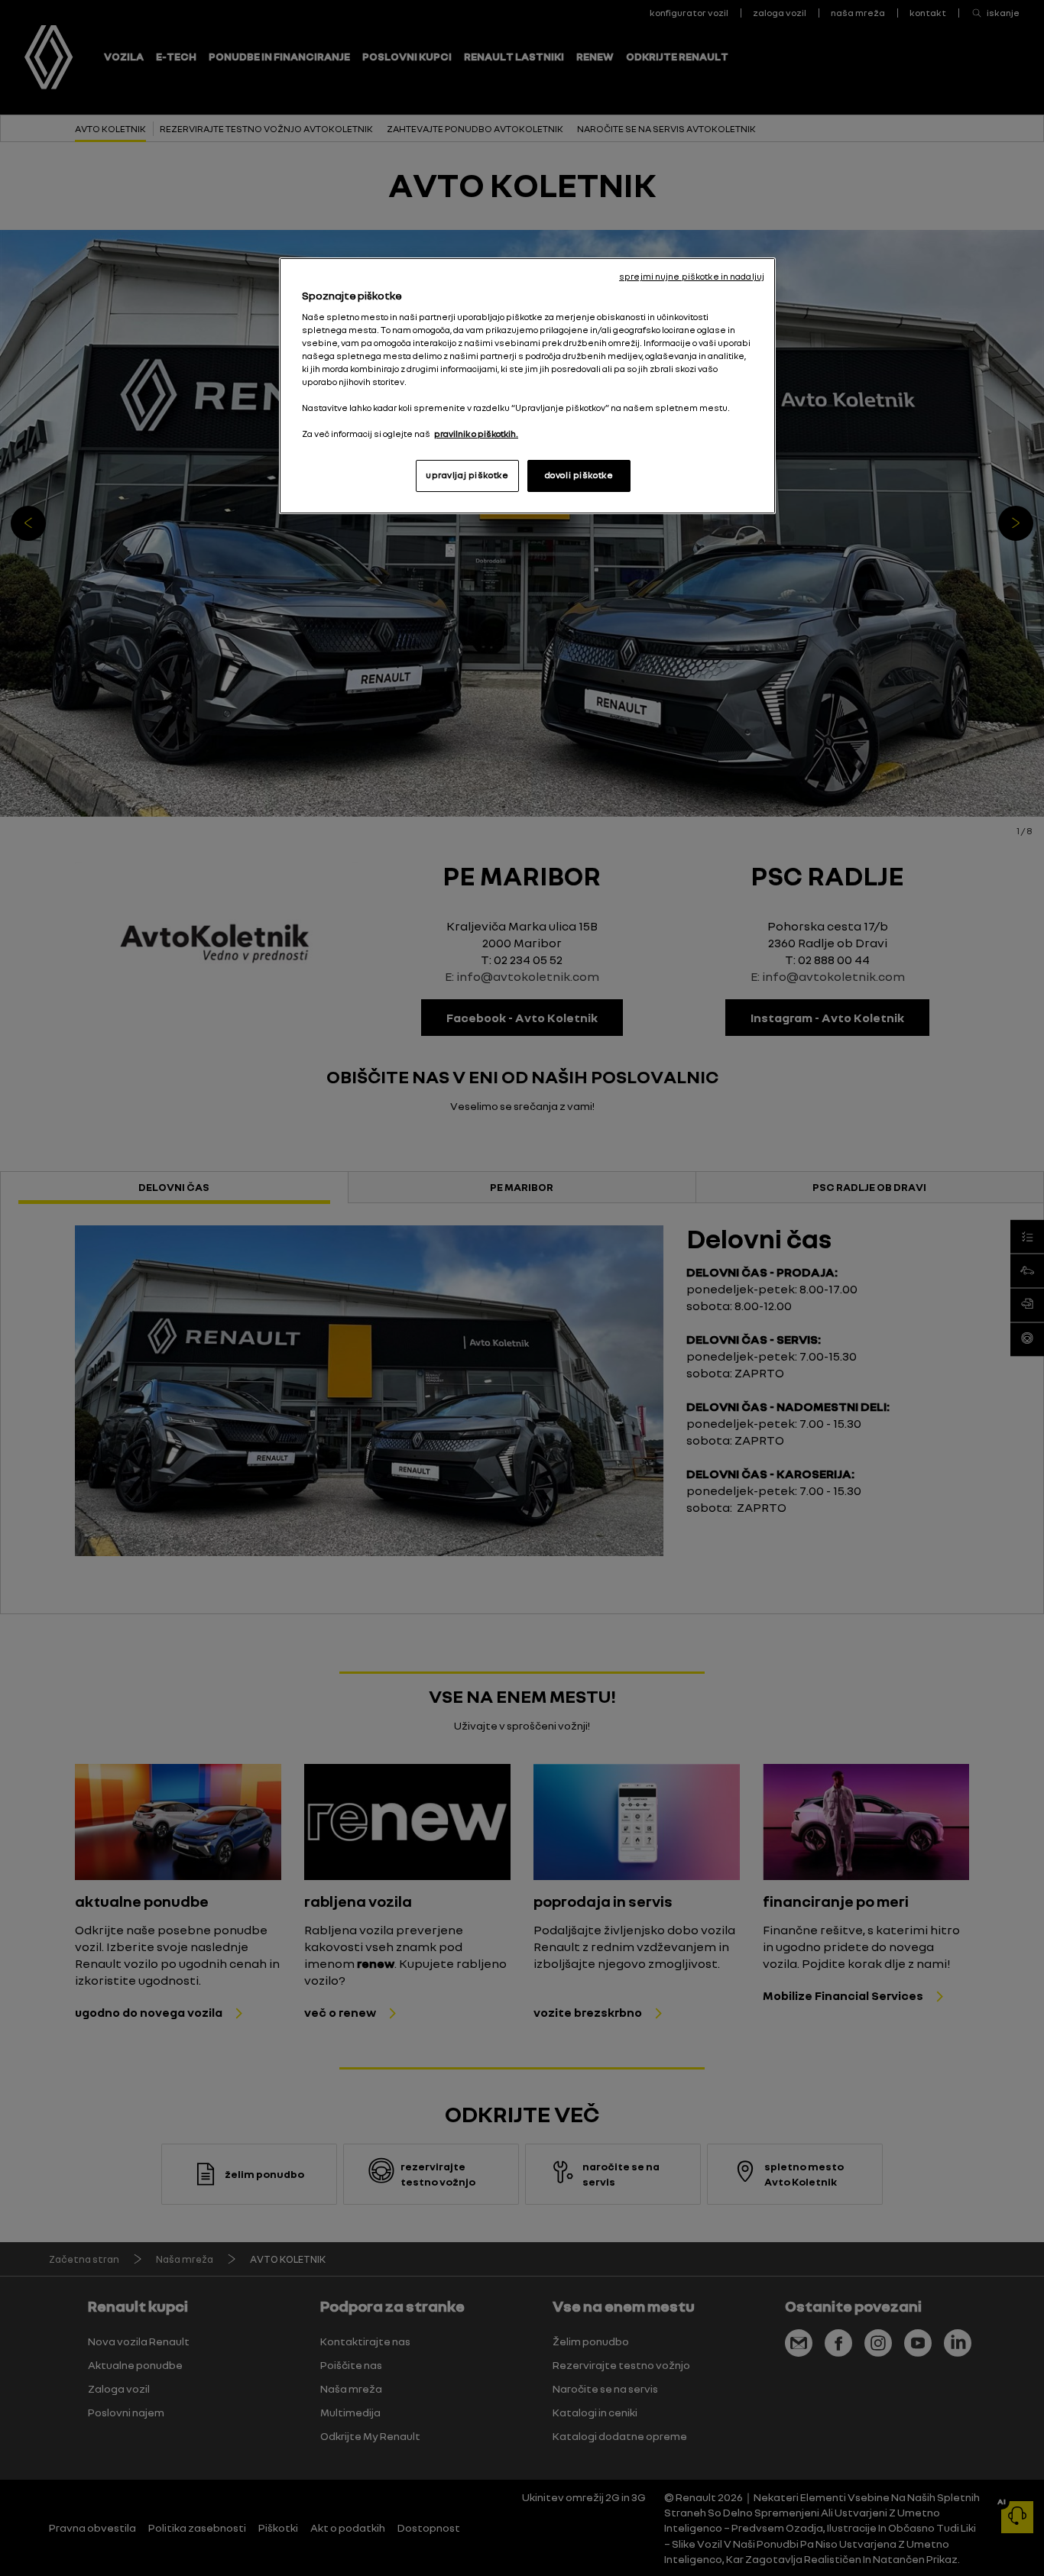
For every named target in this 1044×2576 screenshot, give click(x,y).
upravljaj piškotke (467, 475)
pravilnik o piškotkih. (476, 434)
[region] (527, 386)
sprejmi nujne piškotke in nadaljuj (692, 277)
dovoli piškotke (579, 475)
